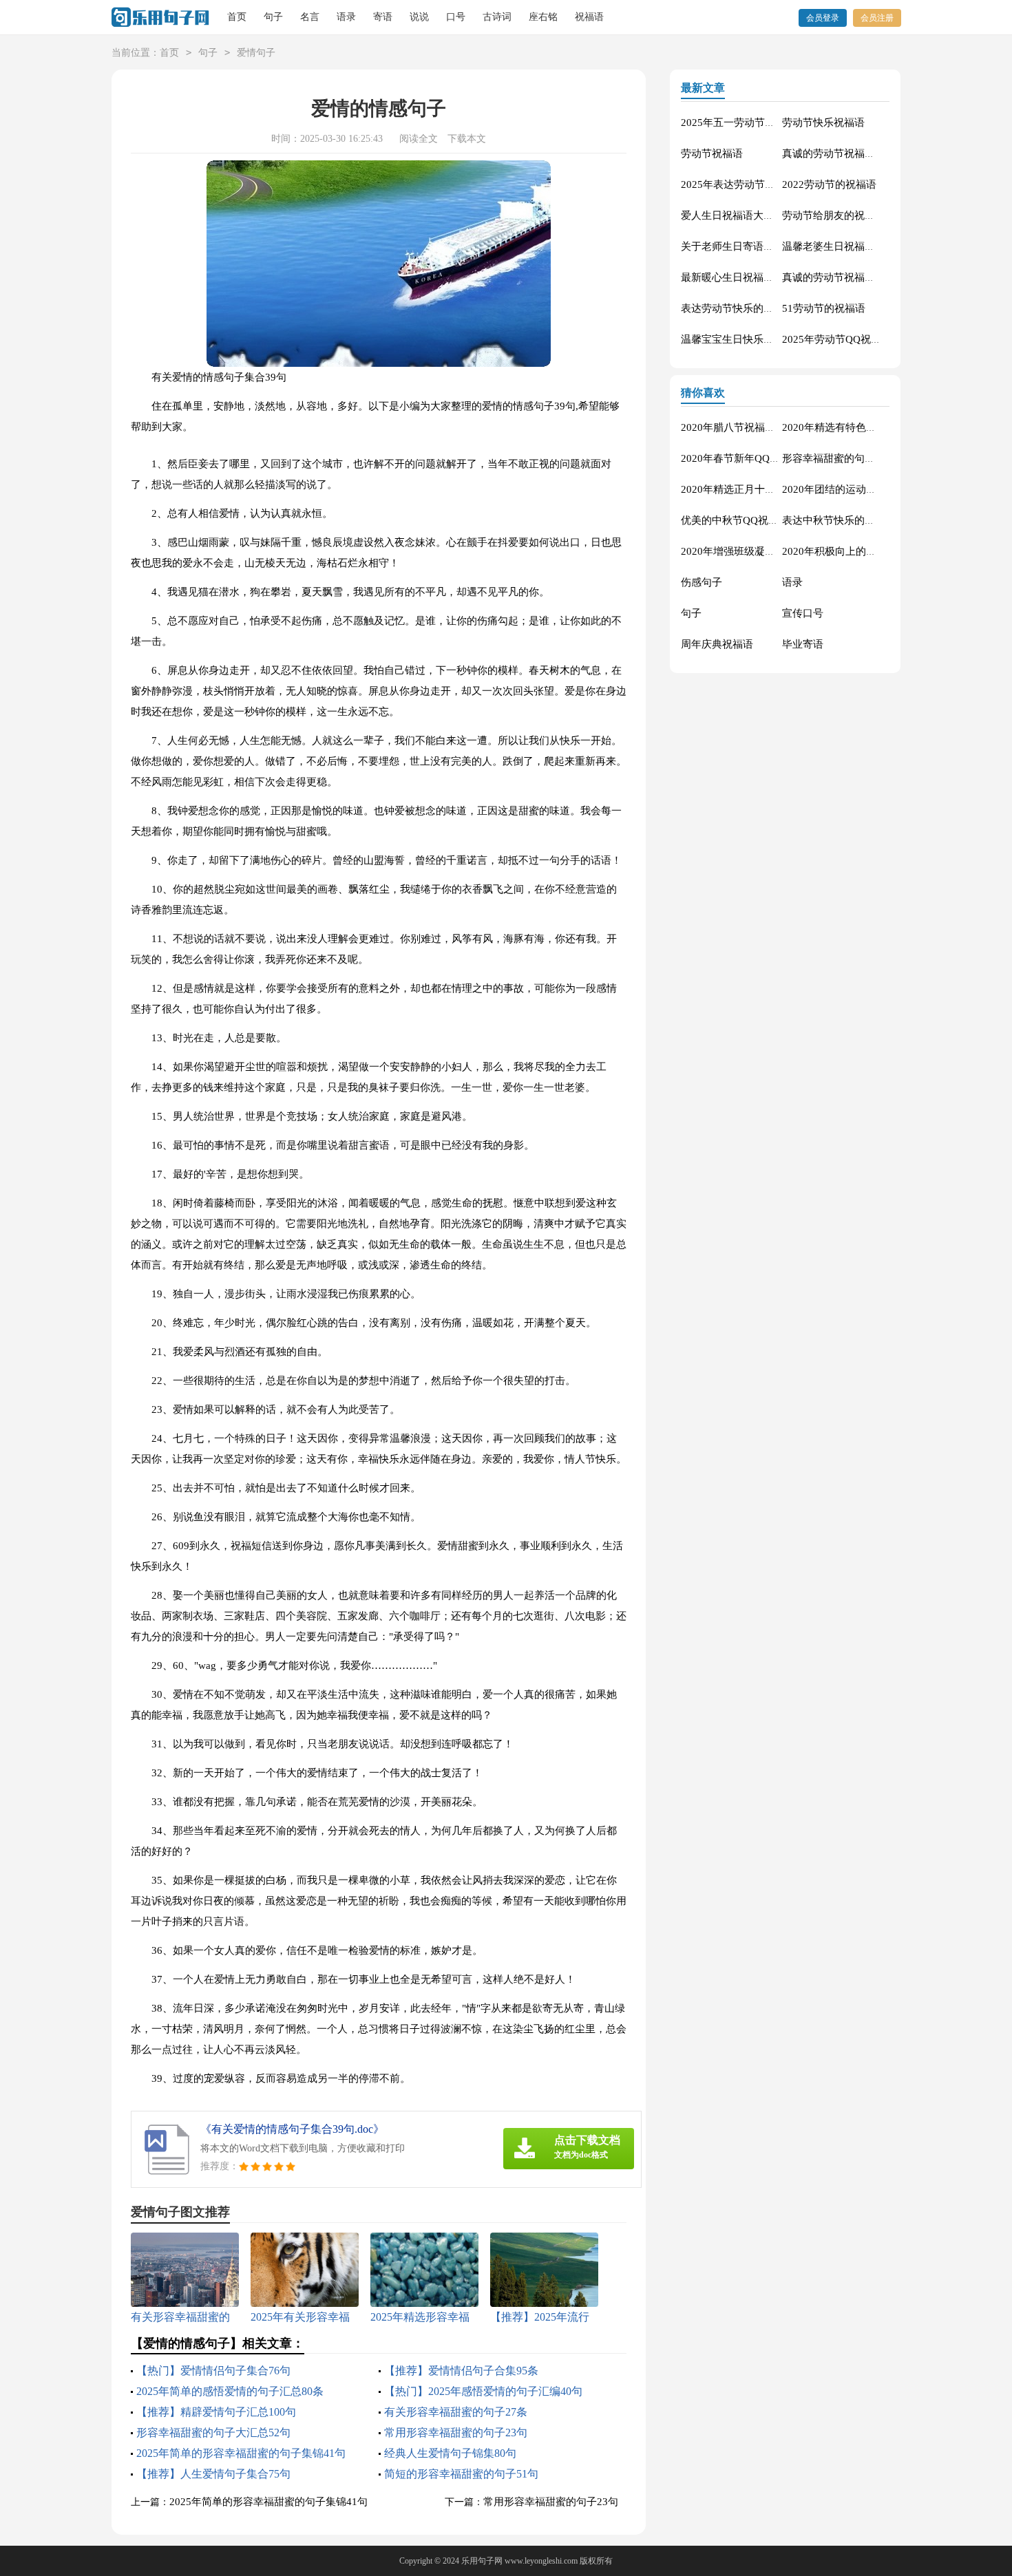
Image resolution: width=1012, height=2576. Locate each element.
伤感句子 (702, 582)
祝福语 (589, 17)
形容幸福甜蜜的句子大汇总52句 (213, 2433)
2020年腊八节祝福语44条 (739, 427)
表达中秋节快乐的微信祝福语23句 (860, 520)
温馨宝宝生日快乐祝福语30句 (748, 339)
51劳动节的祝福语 (824, 308)
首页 (237, 17)
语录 (346, 17)
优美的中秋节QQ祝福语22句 (746, 520)
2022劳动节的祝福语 (829, 184)
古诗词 (497, 17)
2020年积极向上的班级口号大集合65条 (871, 551)
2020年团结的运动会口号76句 (850, 489)
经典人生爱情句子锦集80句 (450, 2453)
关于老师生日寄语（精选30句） (753, 246)
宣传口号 (803, 613)
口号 (456, 17)
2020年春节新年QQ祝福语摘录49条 (762, 458)
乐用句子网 (482, 2561)
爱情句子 (256, 53)
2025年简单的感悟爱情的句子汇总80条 (230, 2391)
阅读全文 (419, 139)
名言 (310, 17)
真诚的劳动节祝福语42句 (839, 277)
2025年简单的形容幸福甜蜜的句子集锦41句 (241, 2453)
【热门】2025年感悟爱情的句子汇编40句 (483, 2391)
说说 (419, 17)
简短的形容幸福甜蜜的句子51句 (461, 2474)
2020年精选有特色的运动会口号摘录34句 (876, 427)
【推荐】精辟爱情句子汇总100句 (216, 2412)
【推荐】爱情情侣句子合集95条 (461, 2371)
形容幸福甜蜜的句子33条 (839, 458)
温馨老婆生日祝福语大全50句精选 (860, 246)
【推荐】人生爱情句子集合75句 (213, 2474)
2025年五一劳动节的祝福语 (744, 123)
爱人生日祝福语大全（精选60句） (759, 215)
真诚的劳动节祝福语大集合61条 (855, 153)
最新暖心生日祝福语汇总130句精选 (761, 277)
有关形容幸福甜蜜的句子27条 (456, 2412)
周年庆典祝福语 (717, 644)
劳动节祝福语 (712, 153)
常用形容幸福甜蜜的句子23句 (456, 2433)
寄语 (383, 17)
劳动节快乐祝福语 (823, 123)
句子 (273, 17)
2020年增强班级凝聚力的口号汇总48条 (770, 551)
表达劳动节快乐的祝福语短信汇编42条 (769, 308)
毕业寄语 (803, 644)
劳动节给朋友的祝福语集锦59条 (855, 215)
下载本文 (467, 139)
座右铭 (543, 17)
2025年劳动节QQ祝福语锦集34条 (858, 339)
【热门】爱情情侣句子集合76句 (213, 2371)
